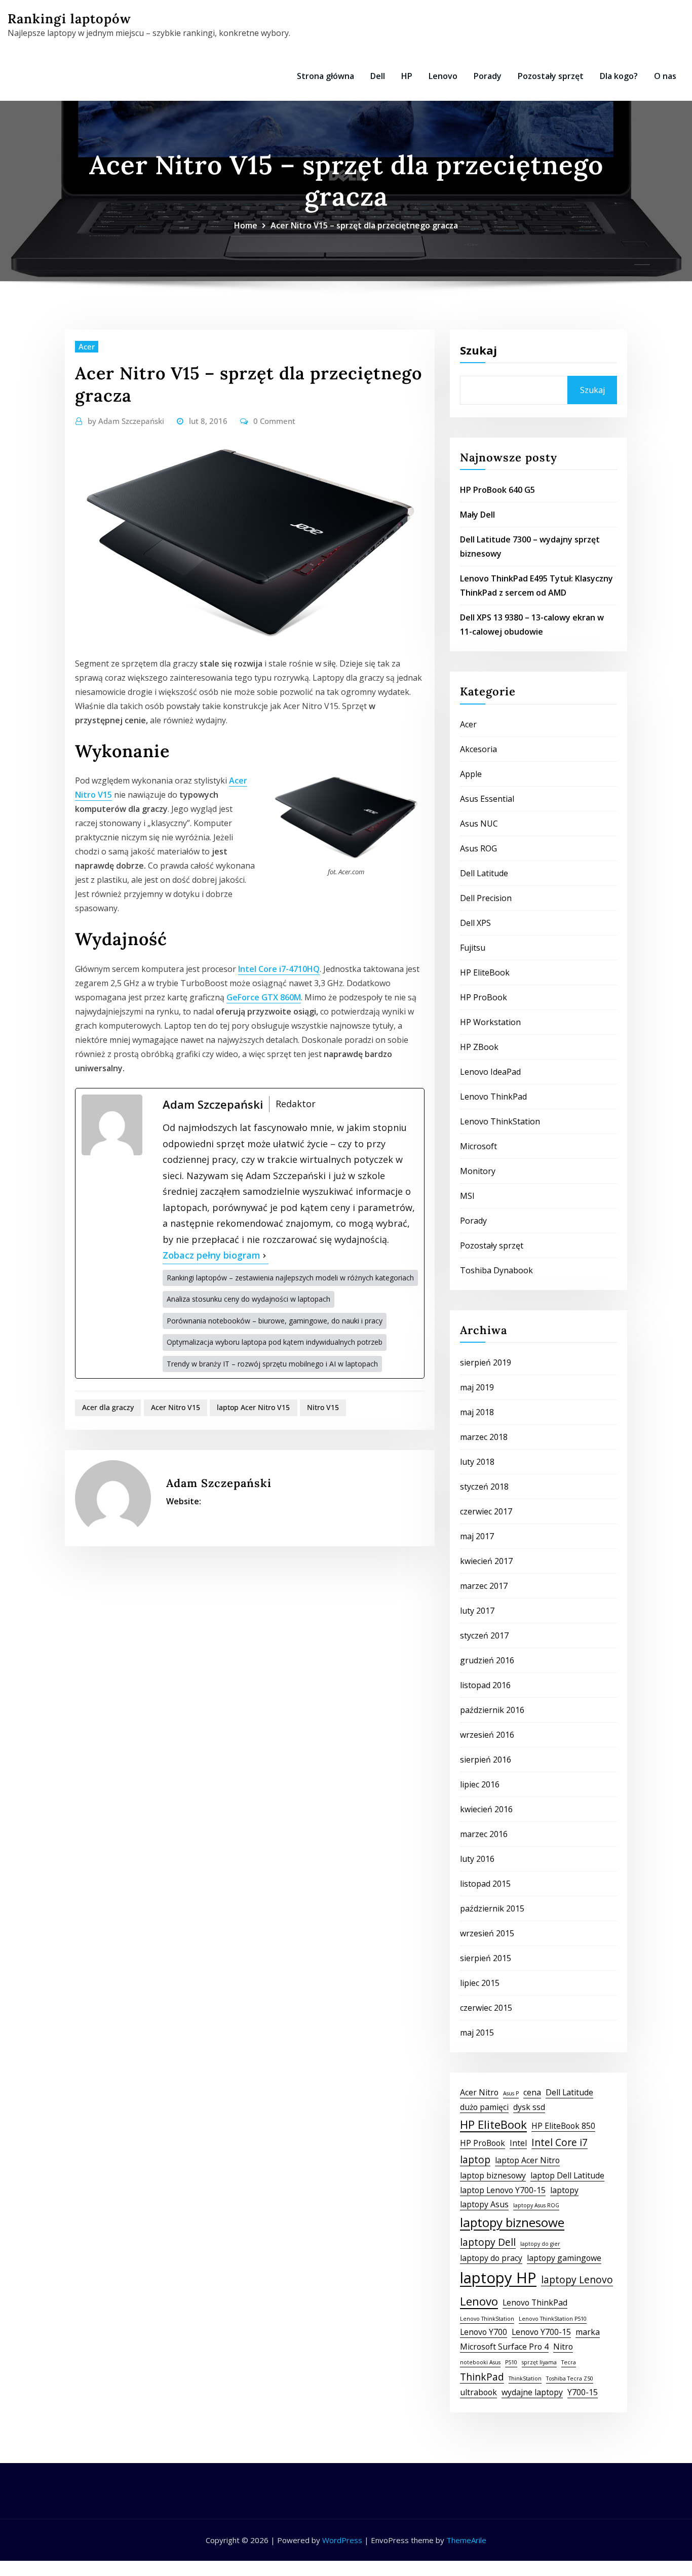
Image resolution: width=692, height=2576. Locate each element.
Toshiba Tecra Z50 (570, 2378)
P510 (511, 2362)
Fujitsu (473, 948)
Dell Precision (486, 898)
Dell (378, 76)
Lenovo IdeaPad (490, 1072)
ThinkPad (482, 2377)
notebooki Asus (480, 2362)
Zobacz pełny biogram (212, 1255)
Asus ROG (478, 848)
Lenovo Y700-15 (541, 2332)
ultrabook (478, 2392)
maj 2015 (477, 2033)
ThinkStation (525, 2378)
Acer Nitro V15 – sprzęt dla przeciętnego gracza (364, 225)
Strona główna (325, 76)
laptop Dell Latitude (567, 2175)
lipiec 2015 (480, 1983)
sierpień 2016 (486, 1760)
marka (588, 2332)
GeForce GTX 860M (264, 997)
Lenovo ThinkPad (493, 1097)
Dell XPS (475, 923)
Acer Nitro (479, 2092)
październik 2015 (492, 1908)
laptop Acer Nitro (527, 2160)
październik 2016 (492, 1710)
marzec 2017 (484, 1586)
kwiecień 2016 (486, 1809)
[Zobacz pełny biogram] (264, 1256)
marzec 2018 (484, 1437)
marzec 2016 (484, 1834)
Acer (87, 346)
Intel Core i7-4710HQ (279, 969)
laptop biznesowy (493, 2175)
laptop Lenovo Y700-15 (503, 2190)
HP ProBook (484, 997)
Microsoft (478, 1146)
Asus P (511, 2093)
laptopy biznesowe (512, 2222)
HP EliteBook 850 (563, 2126)
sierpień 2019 (486, 1362)
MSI (467, 1196)
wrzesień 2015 (487, 1933)
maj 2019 (477, 1387)
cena (532, 2092)
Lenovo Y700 (484, 2332)
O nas (665, 76)
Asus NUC (479, 824)
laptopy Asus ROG (536, 2205)
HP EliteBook (485, 972)
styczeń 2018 (484, 1487)
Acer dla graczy (108, 1407)
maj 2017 (477, 1536)
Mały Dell (477, 515)
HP (407, 76)
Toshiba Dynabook (496, 1270)
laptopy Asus (484, 2204)
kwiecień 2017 (486, 1561)
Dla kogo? (619, 76)
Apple (471, 774)
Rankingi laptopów (69, 18)
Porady (488, 76)
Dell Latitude (484, 873)
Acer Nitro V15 (176, 1407)
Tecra (569, 2362)
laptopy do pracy (491, 2258)
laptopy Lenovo (577, 2279)
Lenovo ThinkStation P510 (553, 2319)
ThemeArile (466, 2540)
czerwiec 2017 (486, 1511)
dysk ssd (529, 2107)
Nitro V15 (323, 1407)
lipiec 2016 (480, 1784)
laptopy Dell (488, 2242)
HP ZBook (479, 1047)
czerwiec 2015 (486, 2008)
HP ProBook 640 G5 (497, 490)
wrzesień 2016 (487, 1735)
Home (246, 225)
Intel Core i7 (560, 2142)
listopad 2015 (485, 1884)
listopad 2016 (485, 1685)
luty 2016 (477, 1859)
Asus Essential (487, 799)
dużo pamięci (484, 2107)
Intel (518, 2143)
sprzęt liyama (539, 2362)
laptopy (564, 2190)
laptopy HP (498, 2278)
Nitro (563, 2347)
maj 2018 (477, 1412)
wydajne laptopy (532, 2392)
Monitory (478, 1171)
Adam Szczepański (126, 421)
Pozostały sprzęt (551, 76)
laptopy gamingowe (564, 2258)
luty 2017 (477, 1611)
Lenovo (443, 76)
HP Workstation (490, 1022)
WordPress (342, 2540)
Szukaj (478, 350)
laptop (475, 2159)
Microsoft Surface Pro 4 (504, 2347)
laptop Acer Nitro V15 (253, 1407)
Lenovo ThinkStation (500, 1121)
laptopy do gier (540, 2244)
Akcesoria (478, 749)
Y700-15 (583, 2392)
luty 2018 (477, 1462)
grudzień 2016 (487, 1660)
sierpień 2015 (486, 1958)
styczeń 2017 (484, 1635)
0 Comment (274, 421)
